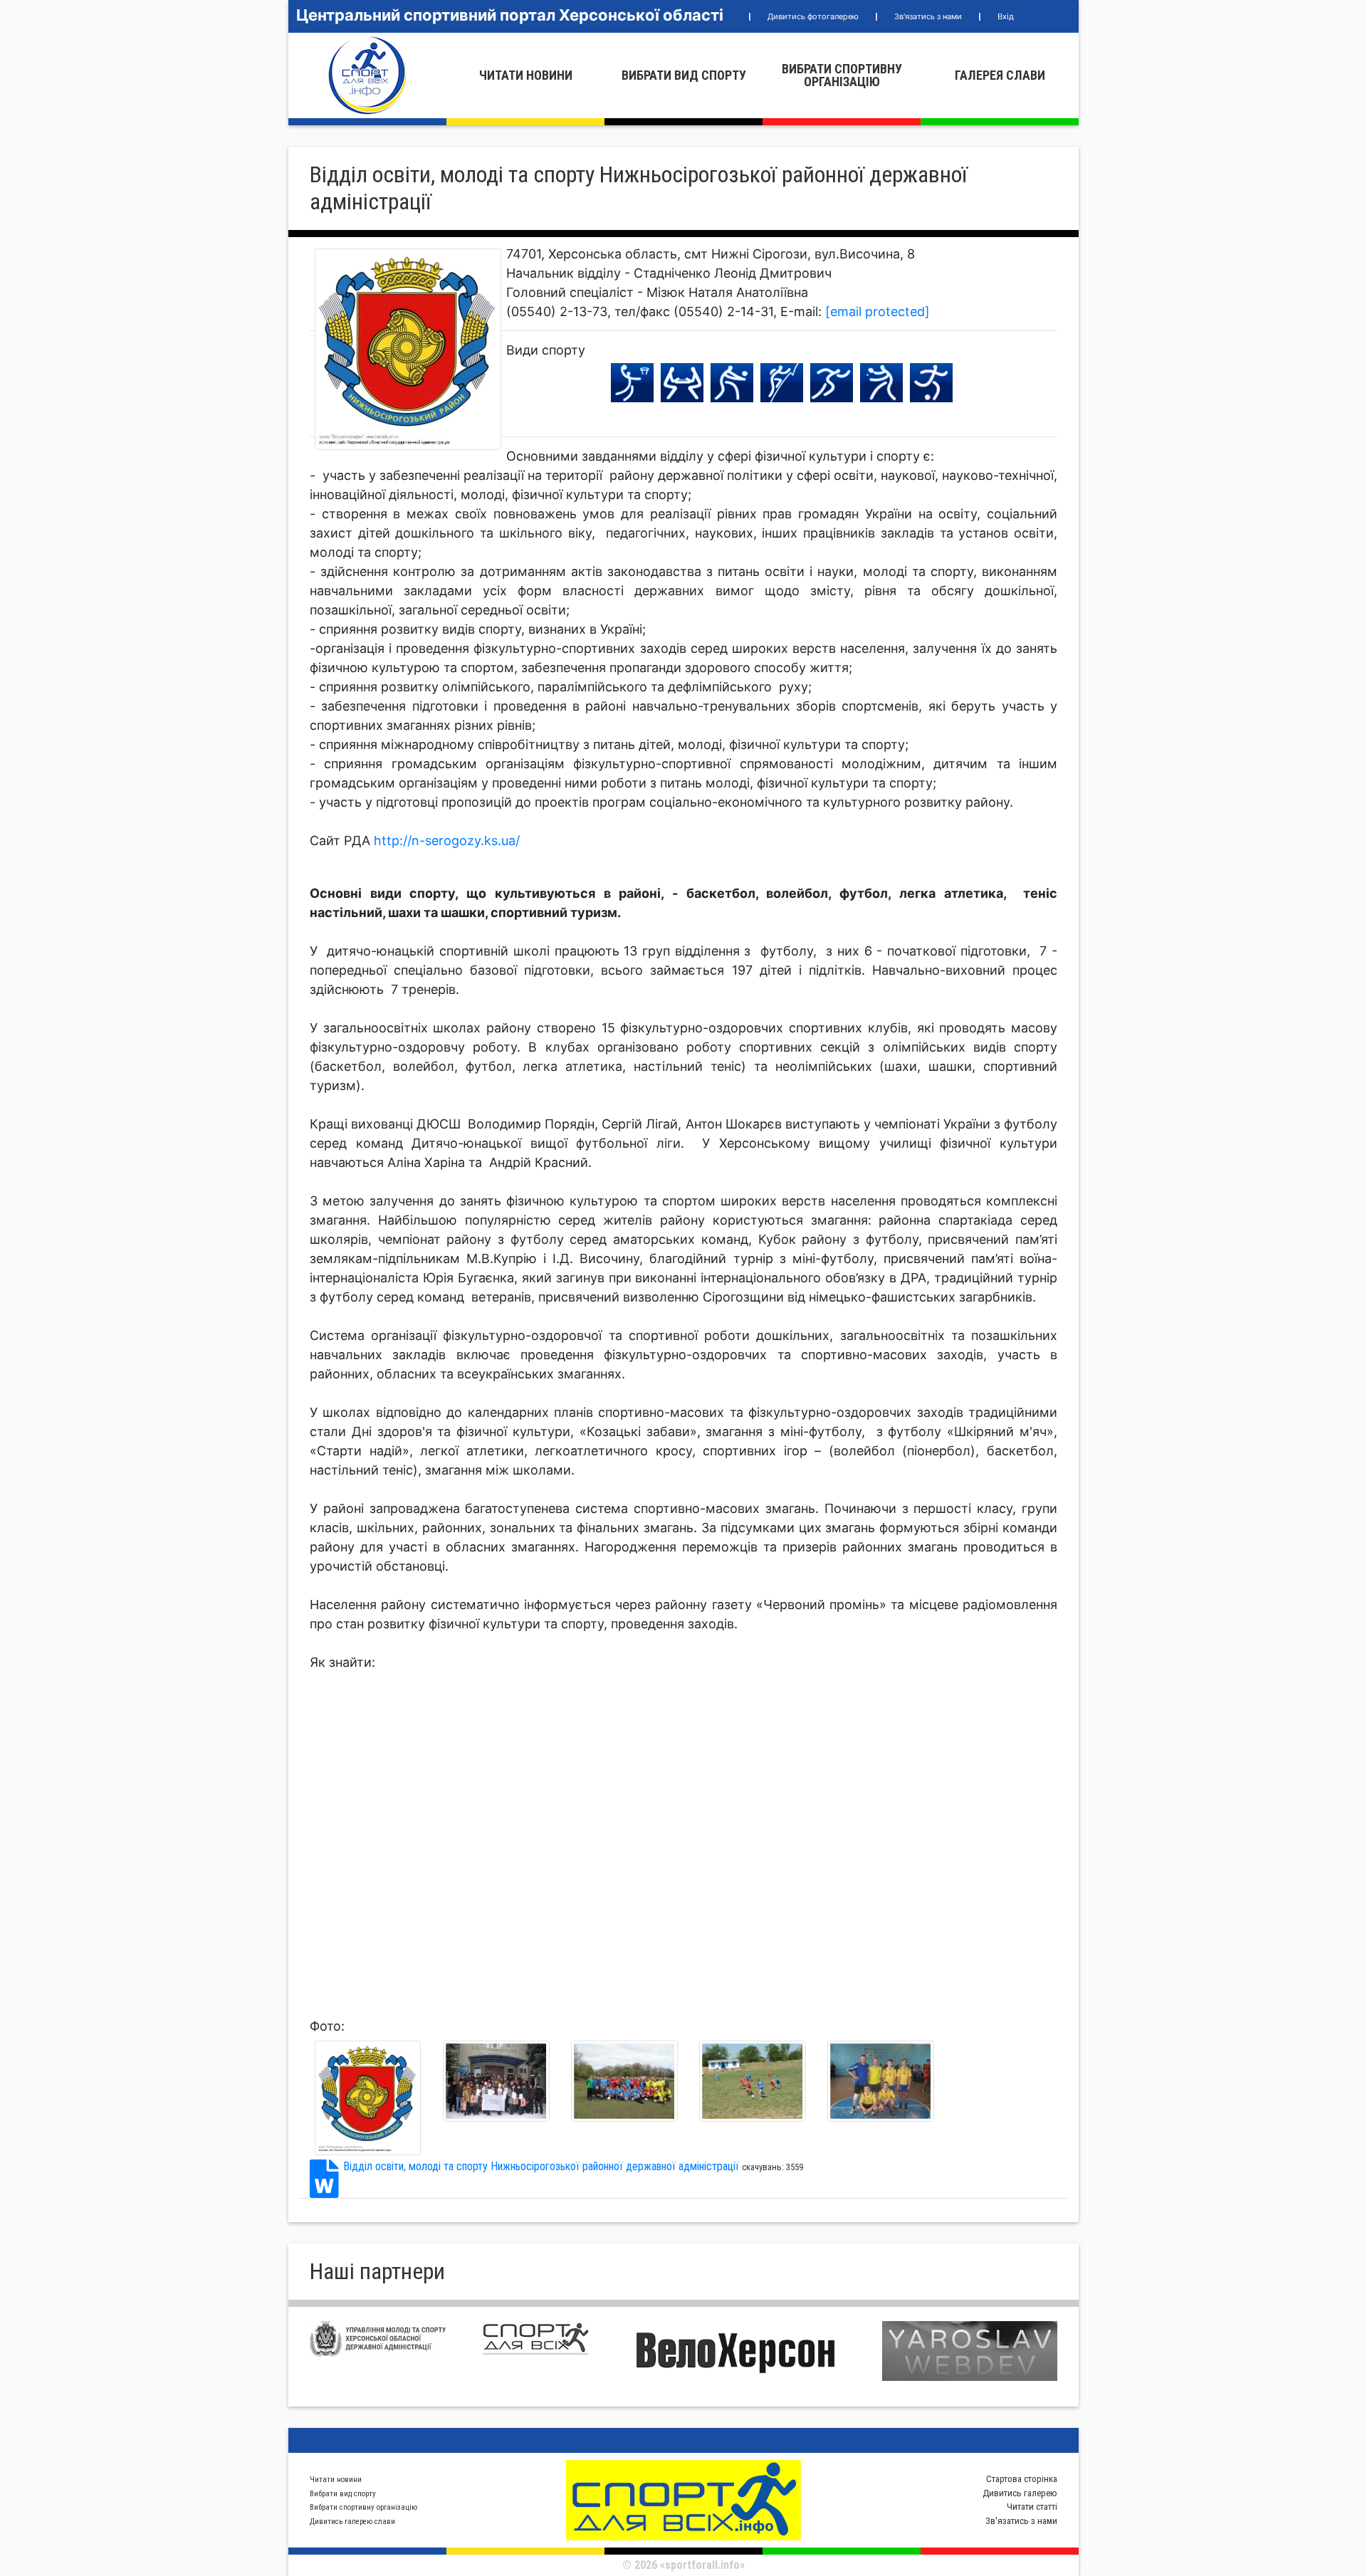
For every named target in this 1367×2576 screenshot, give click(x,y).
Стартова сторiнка (1022, 2479)
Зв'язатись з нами (928, 16)
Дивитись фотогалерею (813, 16)
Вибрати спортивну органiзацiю (842, 75)
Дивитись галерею (1020, 2493)
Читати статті (1032, 2507)
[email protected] (878, 311)
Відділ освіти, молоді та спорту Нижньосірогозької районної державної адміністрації (541, 2166)
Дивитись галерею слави (352, 2522)
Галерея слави (1000, 75)
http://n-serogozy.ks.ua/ (447, 841)
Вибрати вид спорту (684, 75)
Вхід (1006, 16)
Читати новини (526, 75)
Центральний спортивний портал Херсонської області (510, 15)
